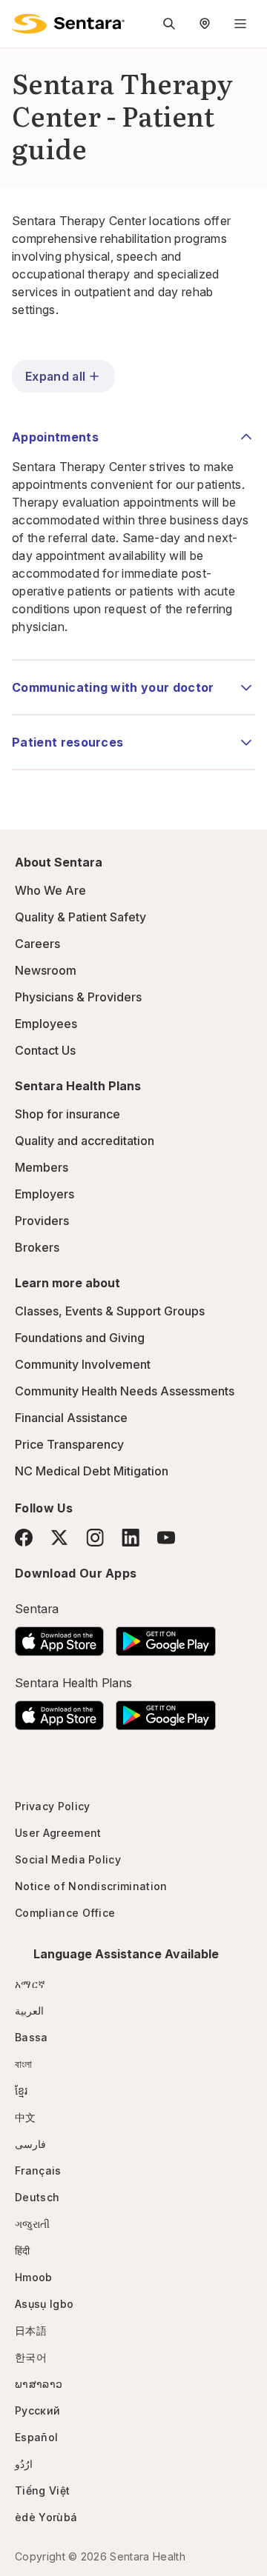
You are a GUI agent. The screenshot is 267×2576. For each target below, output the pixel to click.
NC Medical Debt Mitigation (92, 1471)
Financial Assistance (71, 1418)
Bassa (32, 2037)
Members (42, 1167)
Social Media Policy (68, 1859)
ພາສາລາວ (39, 2384)
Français (38, 2170)
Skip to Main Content (22, 21)
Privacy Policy (52, 1806)
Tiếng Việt (42, 2490)
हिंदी (23, 2250)
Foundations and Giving (80, 1338)
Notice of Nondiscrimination (91, 1886)
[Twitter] (59, 1538)
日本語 (31, 2330)
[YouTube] (166, 1538)
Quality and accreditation (85, 1141)
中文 (26, 2117)
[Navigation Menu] (240, 24)
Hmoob (34, 2277)
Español (36, 2437)
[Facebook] (24, 1538)
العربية (29, 2011)
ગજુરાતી (32, 2224)
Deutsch (37, 2197)
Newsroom (46, 970)
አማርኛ (30, 1984)
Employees (46, 1024)
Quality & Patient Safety (80, 917)
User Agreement (58, 1833)
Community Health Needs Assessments (125, 1391)
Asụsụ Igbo (44, 2304)
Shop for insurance (67, 1114)
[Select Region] (205, 24)
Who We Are (50, 890)
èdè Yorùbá (46, 2517)
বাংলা (24, 2064)
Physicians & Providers (78, 997)
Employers (44, 1194)
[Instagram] (95, 1537)
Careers (37, 944)
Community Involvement (83, 1364)
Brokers (37, 1247)
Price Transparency (69, 1444)
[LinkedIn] (131, 1537)
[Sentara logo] (68, 24)
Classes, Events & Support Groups (110, 1311)
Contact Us (45, 1050)
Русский (37, 2410)
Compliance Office (65, 1913)
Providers (42, 1221)
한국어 (31, 2357)
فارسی (30, 2144)
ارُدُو (24, 2464)
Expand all (55, 376)
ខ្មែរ (22, 2091)
